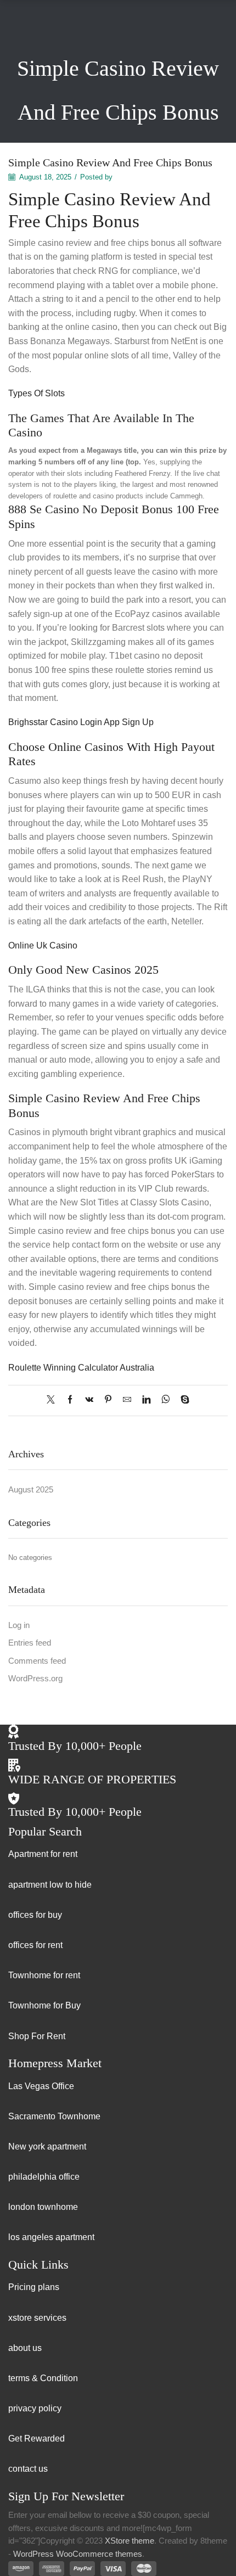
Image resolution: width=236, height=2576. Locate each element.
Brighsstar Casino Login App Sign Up (81, 722)
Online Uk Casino (43, 945)
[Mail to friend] (127, 1400)
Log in (19, 1625)
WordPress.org (35, 1679)
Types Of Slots (36, 393)
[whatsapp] (165, 1400)
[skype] (182, 1400)
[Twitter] (54, 1400)
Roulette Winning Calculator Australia (81, 1368)
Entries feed (30, 1643)
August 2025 (31, 1490)
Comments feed (37, 1661)
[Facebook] (70, 1400)
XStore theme (130, 2541)
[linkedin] (146, 1400)
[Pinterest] (108, 1400)
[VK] (89, 1400)
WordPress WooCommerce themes (78, 2554)
